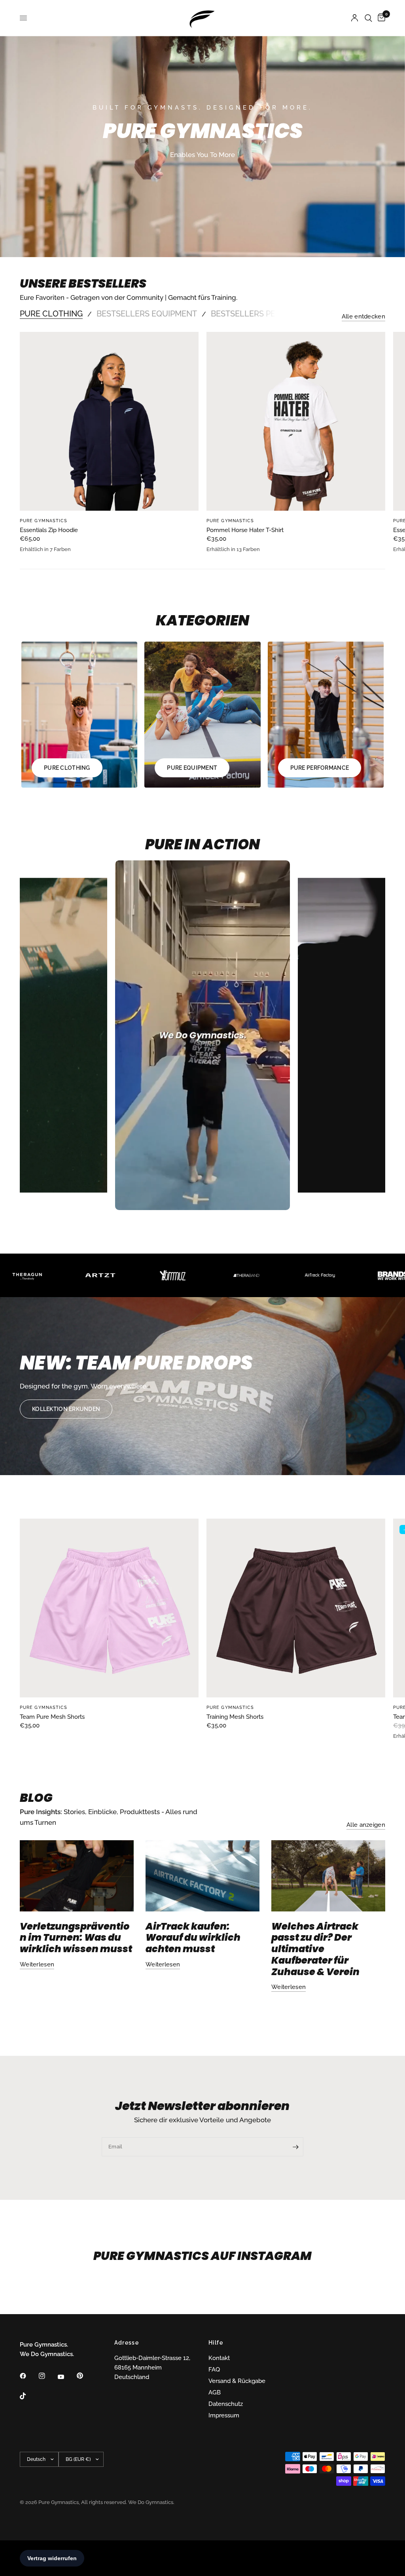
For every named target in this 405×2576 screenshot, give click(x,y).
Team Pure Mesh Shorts (52, 1717)
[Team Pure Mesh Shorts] (109, 1608)
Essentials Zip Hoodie (49, 530)
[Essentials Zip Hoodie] (109, 421)
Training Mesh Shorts (235, 1717)
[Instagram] (47, 2376)
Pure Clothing (51, 314)
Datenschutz (226, 2404)
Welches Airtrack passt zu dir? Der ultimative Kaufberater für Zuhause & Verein (315, 1949)
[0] (380, 18)
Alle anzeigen (366, 1825)
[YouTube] (66, 2377)
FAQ (214, 2370)
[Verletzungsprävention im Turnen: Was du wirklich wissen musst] (77, 1876)
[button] (66, 1409)
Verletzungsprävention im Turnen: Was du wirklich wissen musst (76, 1938)
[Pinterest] (85, 2375)
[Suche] (368, 18)
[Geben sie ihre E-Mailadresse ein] (295, 2147)
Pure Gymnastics (44, 521)
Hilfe (216, 2343)
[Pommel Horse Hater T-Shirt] (296, 421)
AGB (215, 2392)
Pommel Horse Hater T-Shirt (245, 530)
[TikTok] (28, 2396)
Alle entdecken (363, 317)
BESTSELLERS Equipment (147, 314)
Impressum (224, 2415)
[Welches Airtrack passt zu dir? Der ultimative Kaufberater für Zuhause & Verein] (328, 1876)
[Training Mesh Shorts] (296, 1608)
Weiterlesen (37, 1965)
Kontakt (219, 2358)
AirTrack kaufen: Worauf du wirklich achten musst (193, 1938)
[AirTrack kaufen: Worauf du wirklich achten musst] (202, 1876)
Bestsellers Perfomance (265, 314)
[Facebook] (28, 2376)
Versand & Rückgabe (237, 2381)
